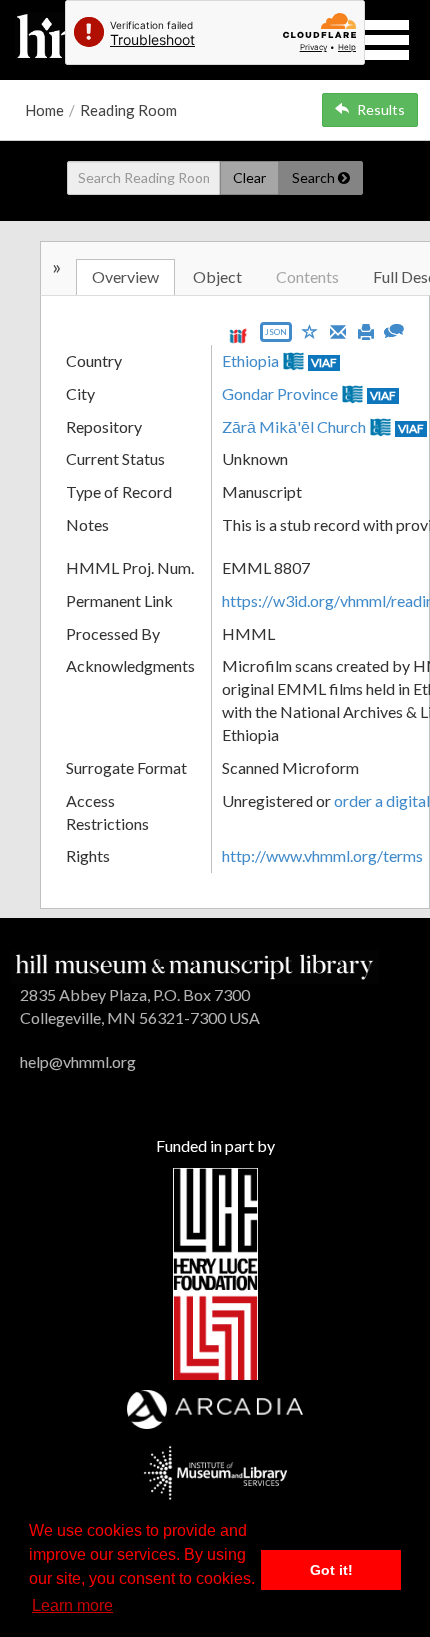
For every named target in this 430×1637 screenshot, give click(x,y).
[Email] (338, 330)
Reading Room (128, 110)
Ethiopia (250, 360)
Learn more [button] (72, 1605)
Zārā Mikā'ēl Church (294, 426)
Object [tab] (217, 276)
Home (44, 110)
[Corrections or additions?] (394, 328)
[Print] (366, 330)
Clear (249, 177)
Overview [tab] (125, 276)
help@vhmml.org (78, 1061)
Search (315, 177)
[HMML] (194, 964)
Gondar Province (280, 393)
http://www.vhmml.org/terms (322, 855)
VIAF (324, 362)
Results (381, 109)
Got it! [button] (331, 1570)
